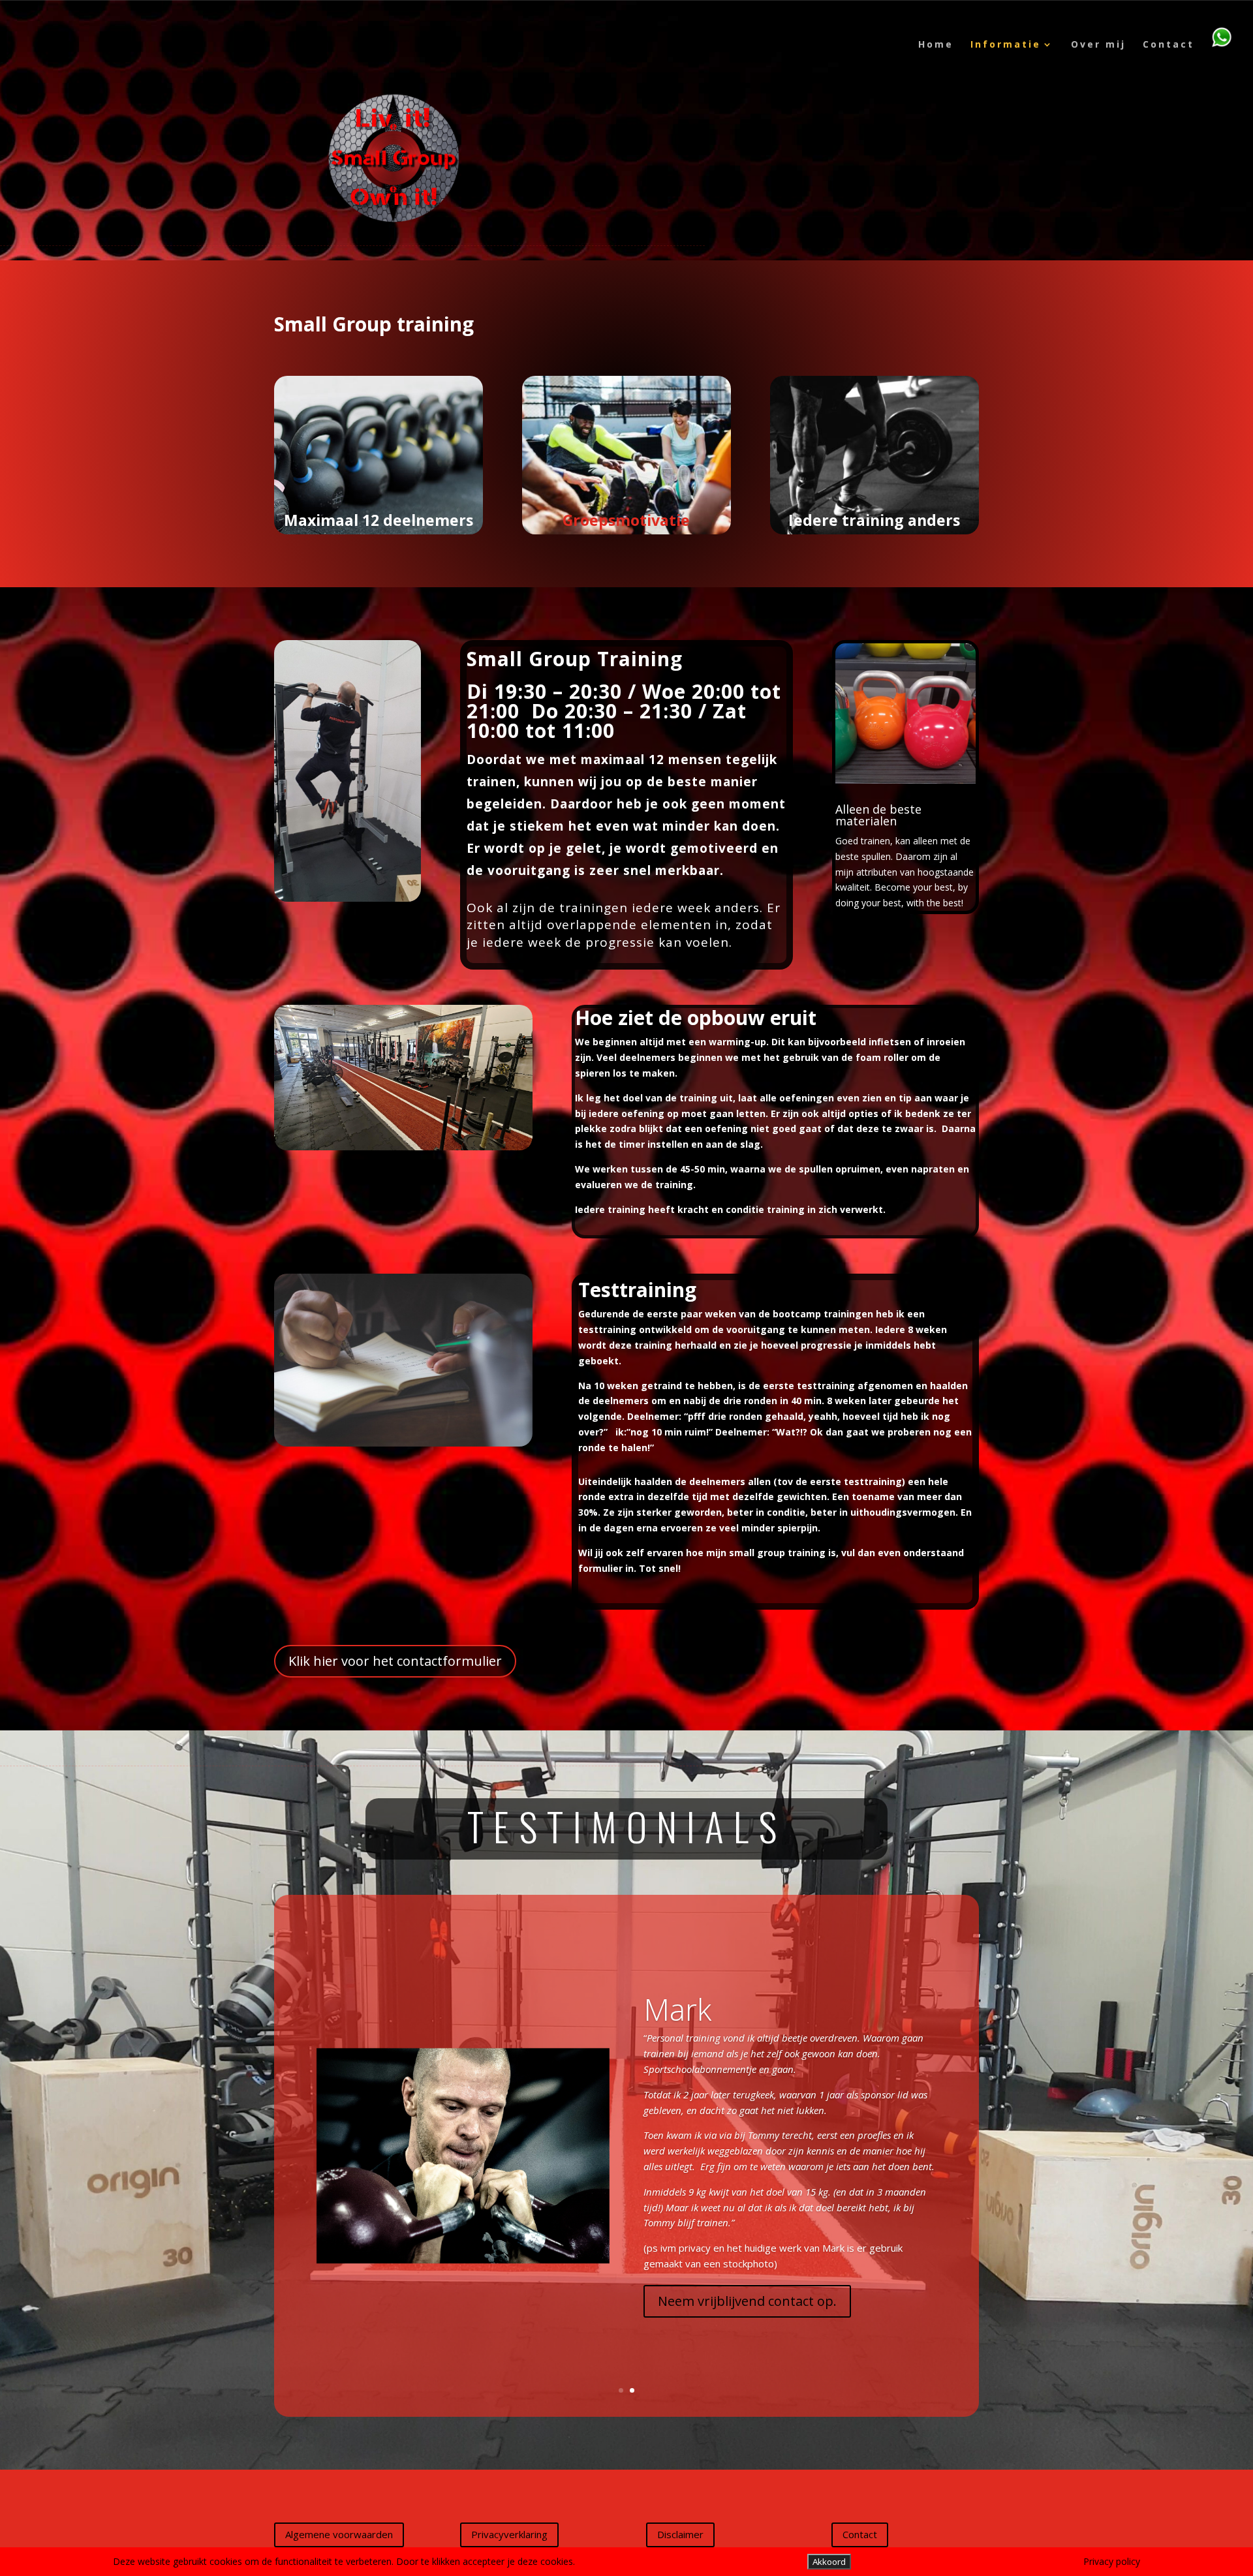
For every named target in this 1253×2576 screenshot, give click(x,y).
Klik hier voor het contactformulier (395, 1661)
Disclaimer (680, 2534)
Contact (1168, 45)
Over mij (1098, 45)
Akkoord (829, 2562)
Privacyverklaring (509, 2534)
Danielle (698, 2029)
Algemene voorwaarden (339, 2534)
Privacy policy (1112, 2561)
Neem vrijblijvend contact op (746, 2281)
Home (936, 45)
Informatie (1006, 45)
